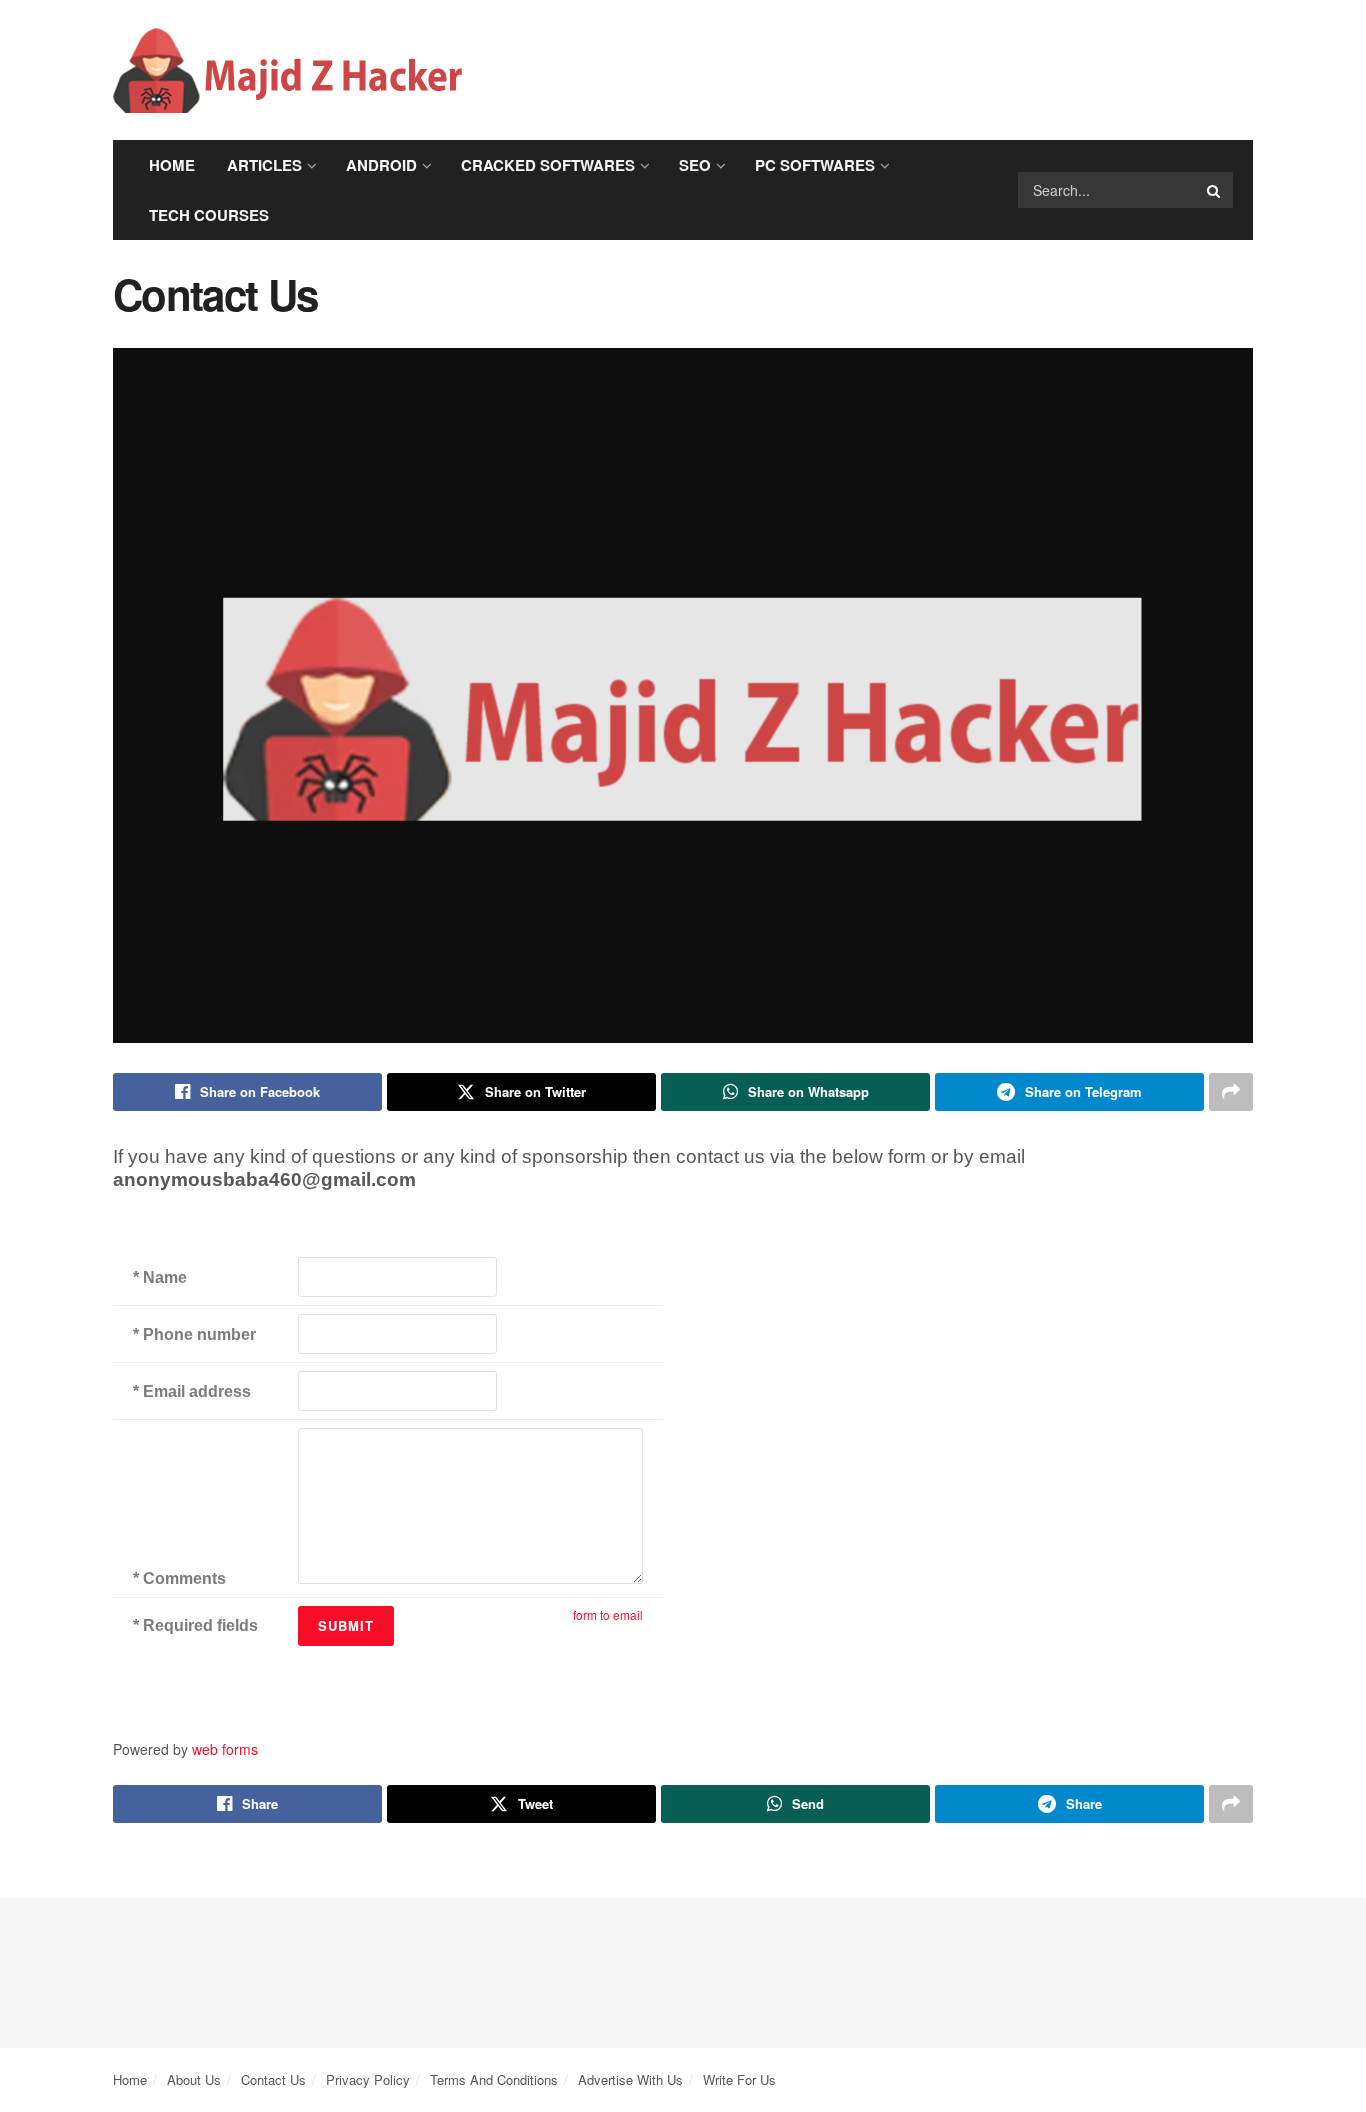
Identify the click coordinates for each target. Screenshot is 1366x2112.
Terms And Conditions (494, 2079)
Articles (264, 165)
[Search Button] (1215, 190)
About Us (194, 2079)
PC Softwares (815, 165)
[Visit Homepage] (288, 70)
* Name (160, 1277)
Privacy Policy (368, 2079)
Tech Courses (209, 215)
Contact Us (273, 2079)
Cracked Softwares (548, 165)
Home (172, 165)
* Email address (192, 1391)
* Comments (179, 1578)
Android (381, 165)
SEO (695, 165)
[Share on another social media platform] (1231, 1092)
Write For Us (739, 2079)
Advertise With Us (630, 2079)
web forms (225, 1749)
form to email (608, 1614)
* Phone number (194, 1334)
